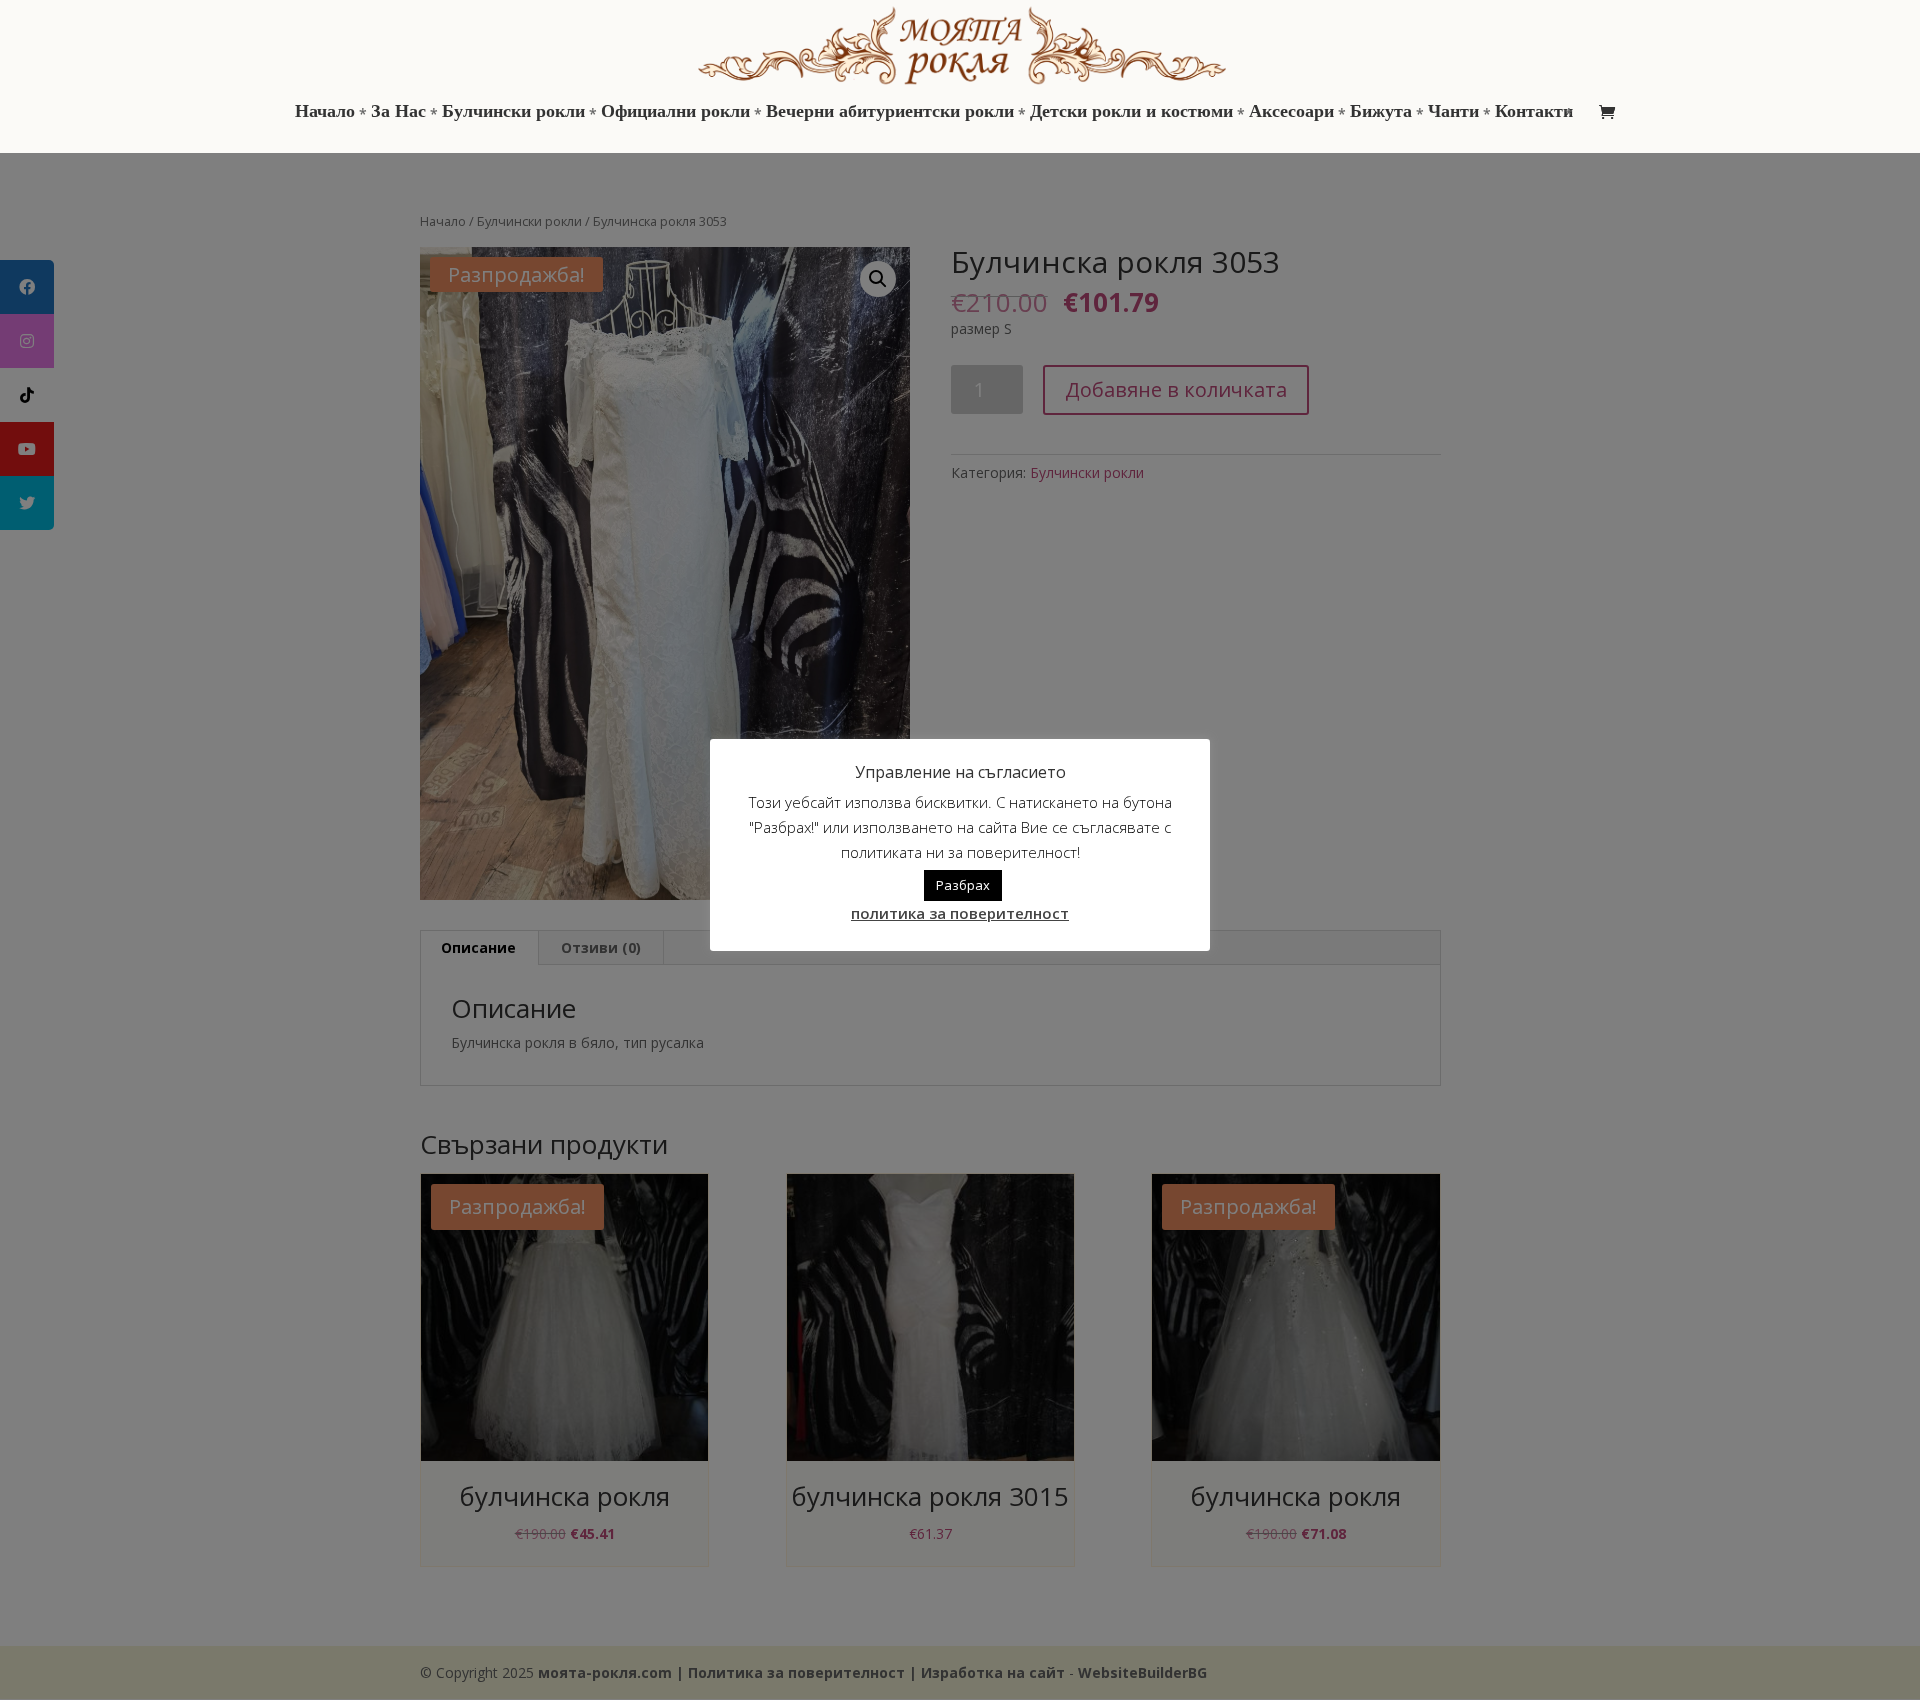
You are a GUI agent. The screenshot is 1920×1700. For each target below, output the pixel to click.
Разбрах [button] (963, 885)
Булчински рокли (513, 113)
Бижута (1381, 113)
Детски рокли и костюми (1131, 113)
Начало (325, 113)
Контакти (1534, 113)
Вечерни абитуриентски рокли (890, 113)
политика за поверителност (960, 913)
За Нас (398, 113)
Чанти (1453, 113)
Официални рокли (675, 113)
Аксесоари (1291, 113)
